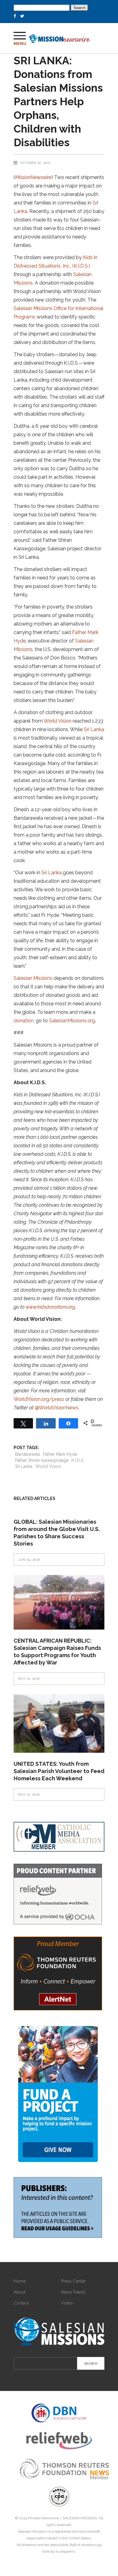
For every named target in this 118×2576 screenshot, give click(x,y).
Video (67, 2303)
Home (20, 2281)
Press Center (74, 2281)
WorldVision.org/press (39, 1399)
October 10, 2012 (35, 163)
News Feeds (73, 2292)
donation (24, 1021)
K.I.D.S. (78, 1460)
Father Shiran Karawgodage (42, 1460)
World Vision (57, 721)
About (20, 2292)
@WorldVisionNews (57, 1408)
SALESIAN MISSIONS (80, 2518)
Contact (21, 2303)
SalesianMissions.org (72, 1021)
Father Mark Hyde (60, 1454)
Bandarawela (28, 1454)
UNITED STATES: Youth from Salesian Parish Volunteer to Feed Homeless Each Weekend (59, 1771)
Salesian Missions (33, 978)
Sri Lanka (94, 729)
